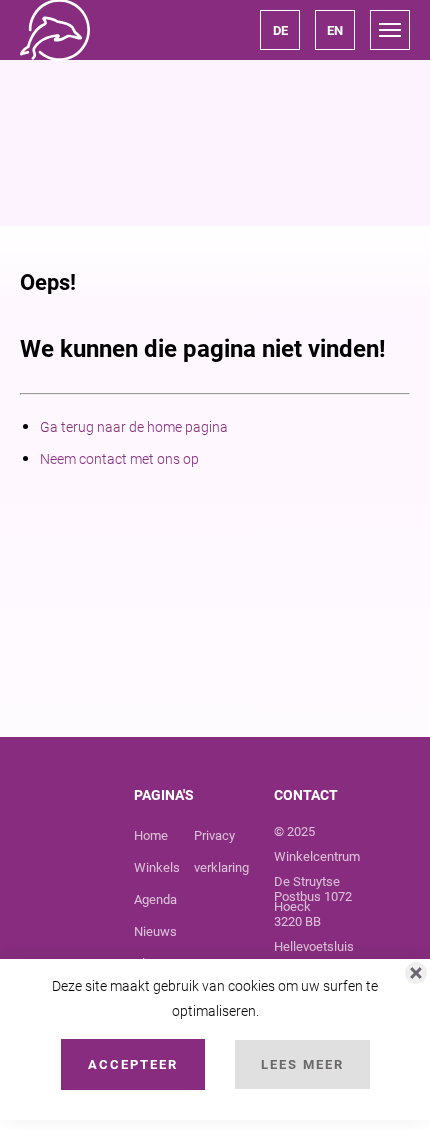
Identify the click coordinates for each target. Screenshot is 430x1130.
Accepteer (133, 1064)
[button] (280, 30)
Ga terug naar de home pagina (134, 427)
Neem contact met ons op (119, 459)
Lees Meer (302, 1064)
